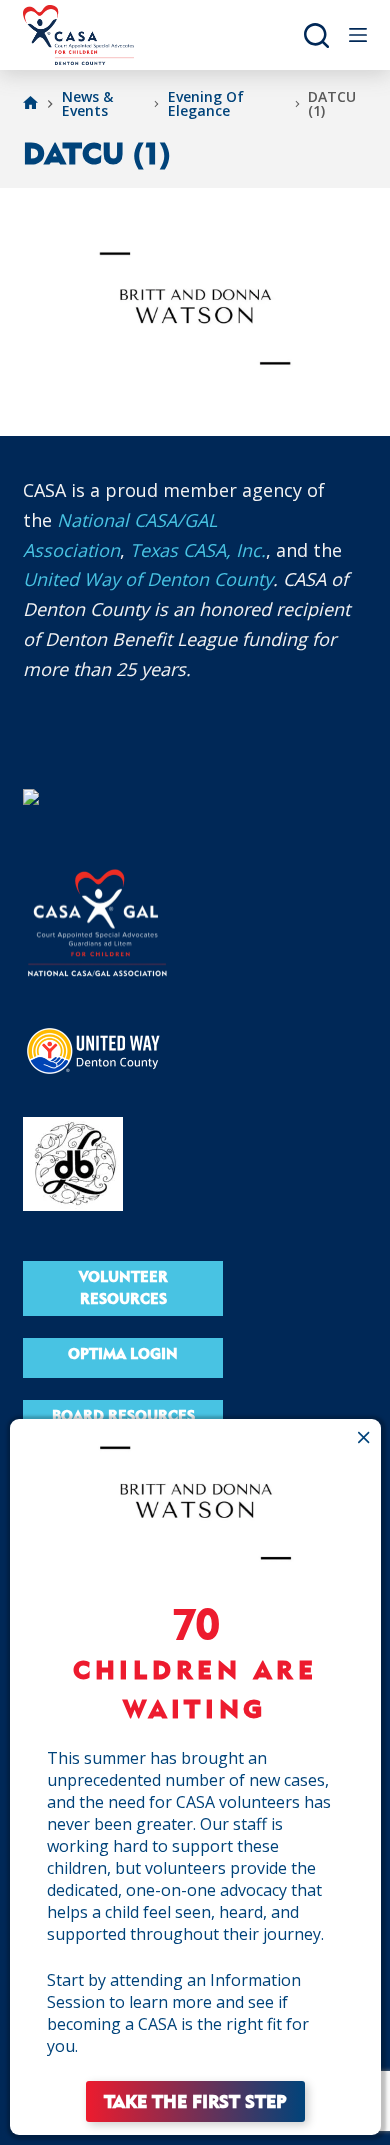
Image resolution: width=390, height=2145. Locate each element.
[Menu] (358, 35)
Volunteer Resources (123, 1288)
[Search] (316, 35)
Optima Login (123, 1353)
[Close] (364, 1437)
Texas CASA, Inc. (198, 550)
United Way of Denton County (148, 579)
